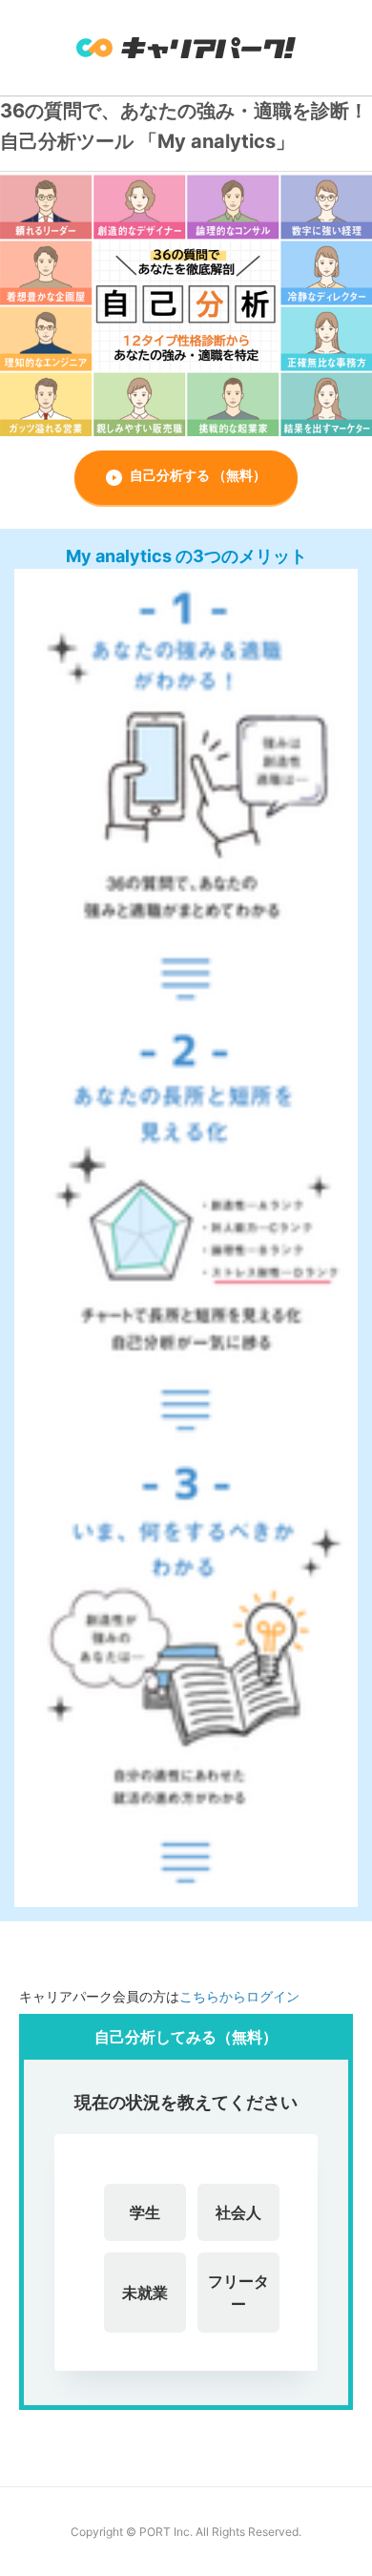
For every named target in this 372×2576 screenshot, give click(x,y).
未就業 (145, 2293)
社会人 (238, 2212)
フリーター (238, 2293)
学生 (145, 2212)
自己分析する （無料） (198, 475)
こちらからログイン (239, 1996)
